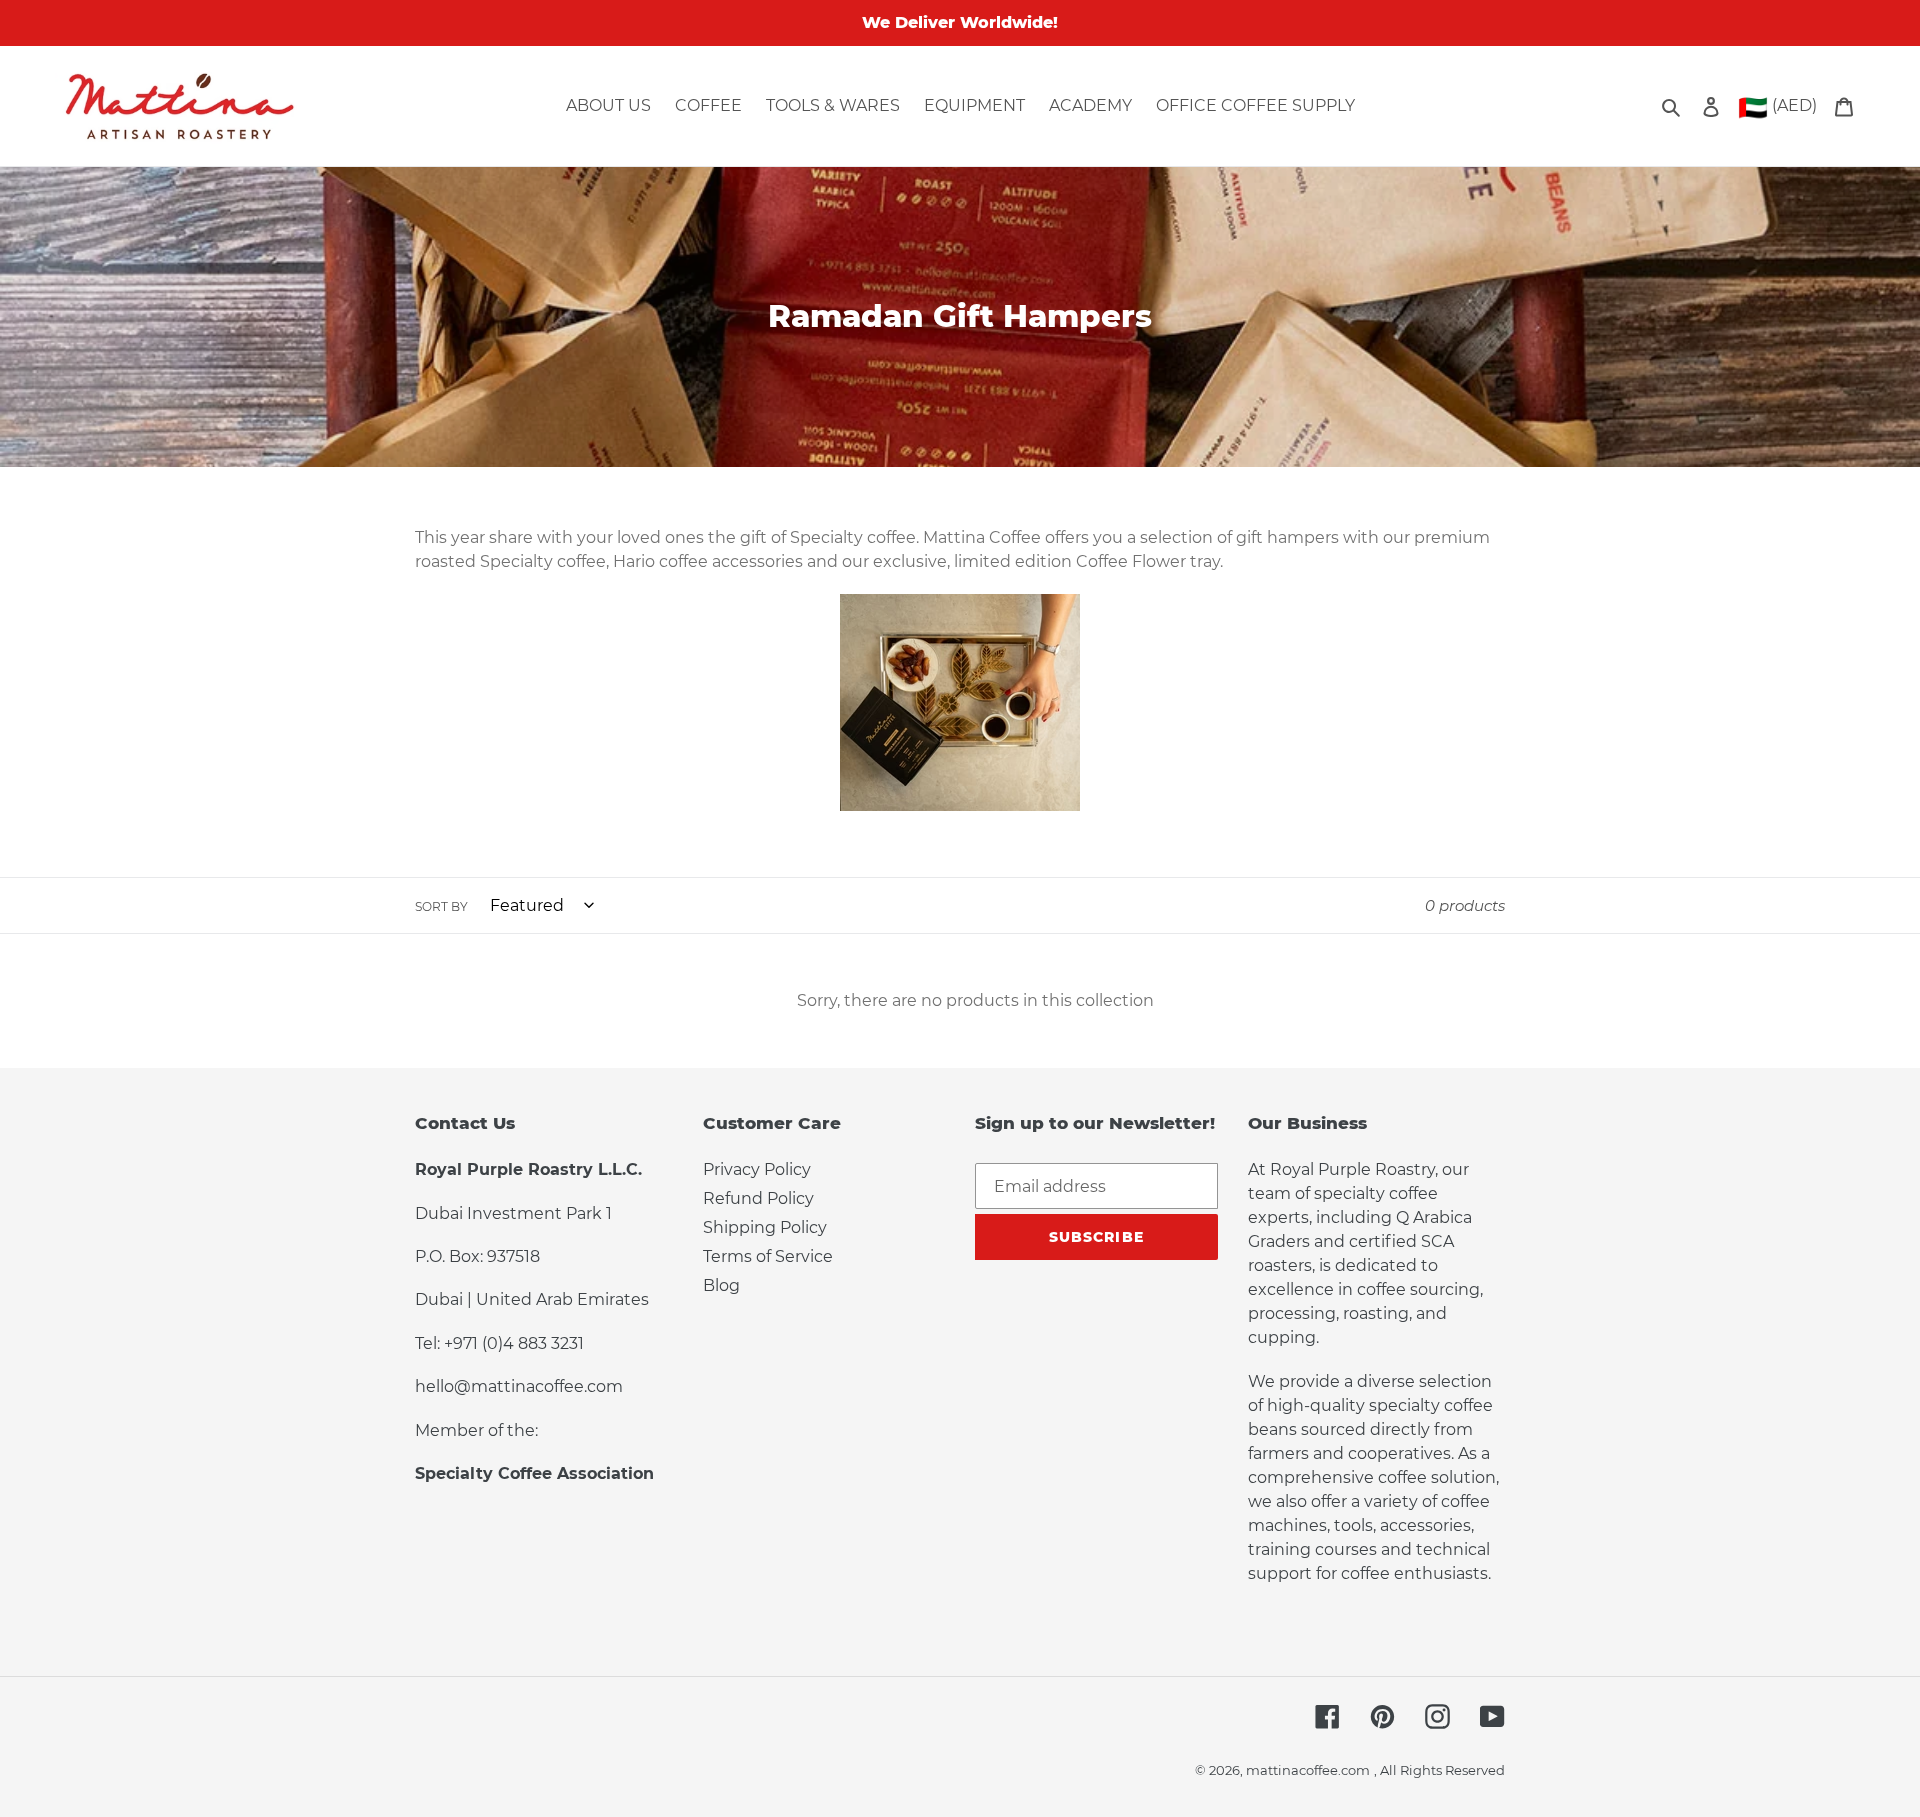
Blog (721, 1285)
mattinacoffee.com (1308, 1770)
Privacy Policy (757, 1169)
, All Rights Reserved (1439, 1770)
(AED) (1777, 107)
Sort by (441, 906)
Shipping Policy (765, 1227)
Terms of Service (768, 1256)
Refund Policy (758, 1198)
